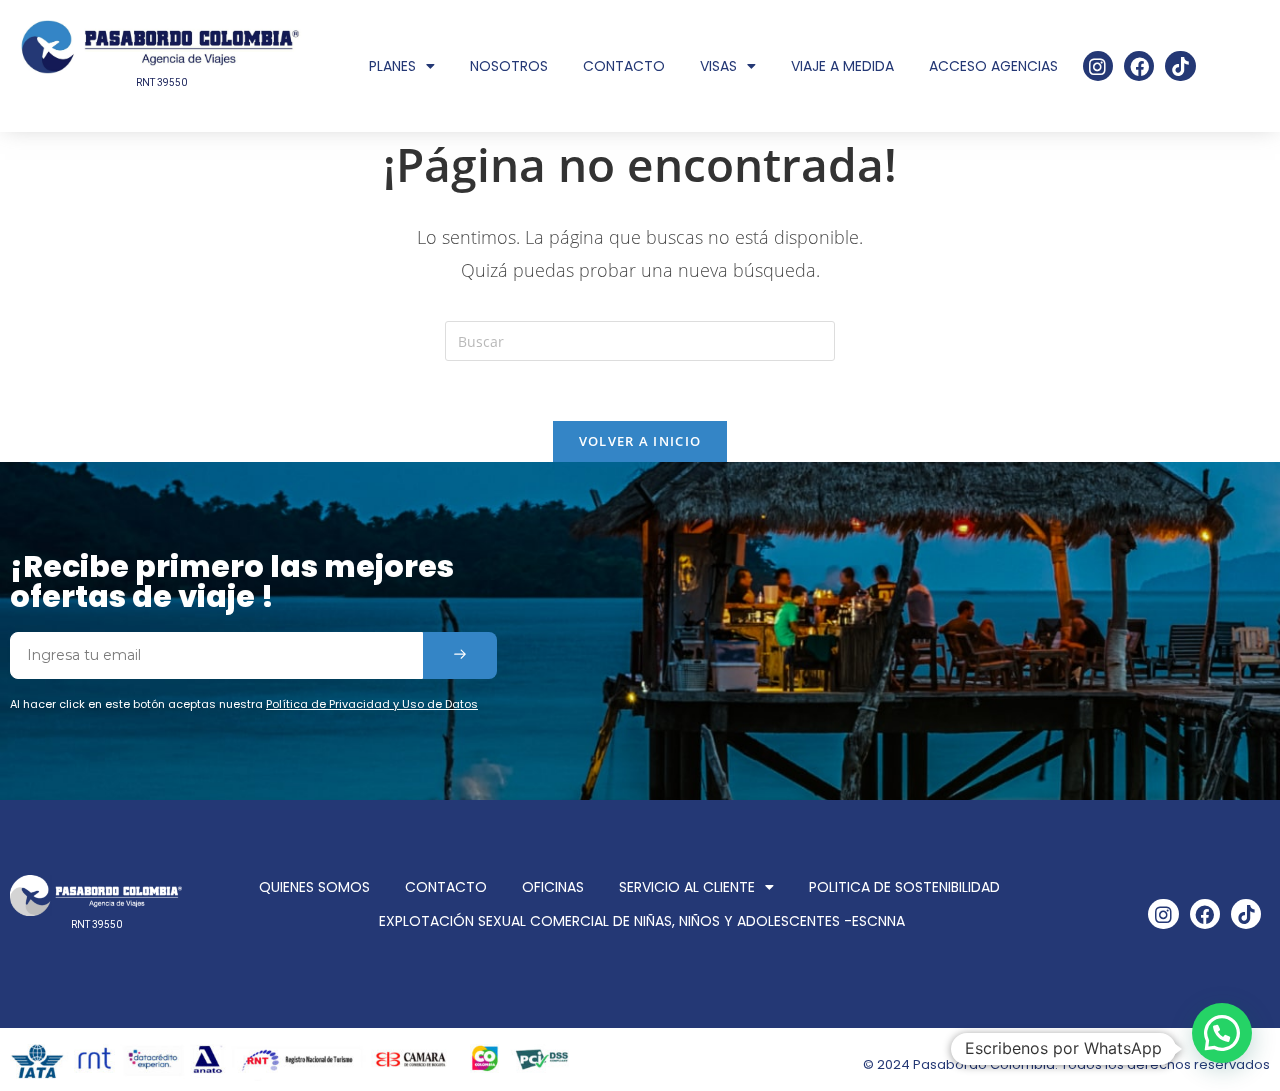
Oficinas (553, 887)
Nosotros (509, 66)
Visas (718, 66)
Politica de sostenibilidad (904, 887)
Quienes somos (314, 887)
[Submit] (460, 655)
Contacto (624, 66)
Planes (392, 66)
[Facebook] (1139, 66)
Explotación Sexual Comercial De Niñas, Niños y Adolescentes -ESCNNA (642, 921)
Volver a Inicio (640, 441)
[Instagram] (1098, 66)
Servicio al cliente (687, 887)
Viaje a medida (842, 66)
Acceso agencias (993, 66)
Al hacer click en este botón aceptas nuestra (244, 704)
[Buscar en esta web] (640, 339)
